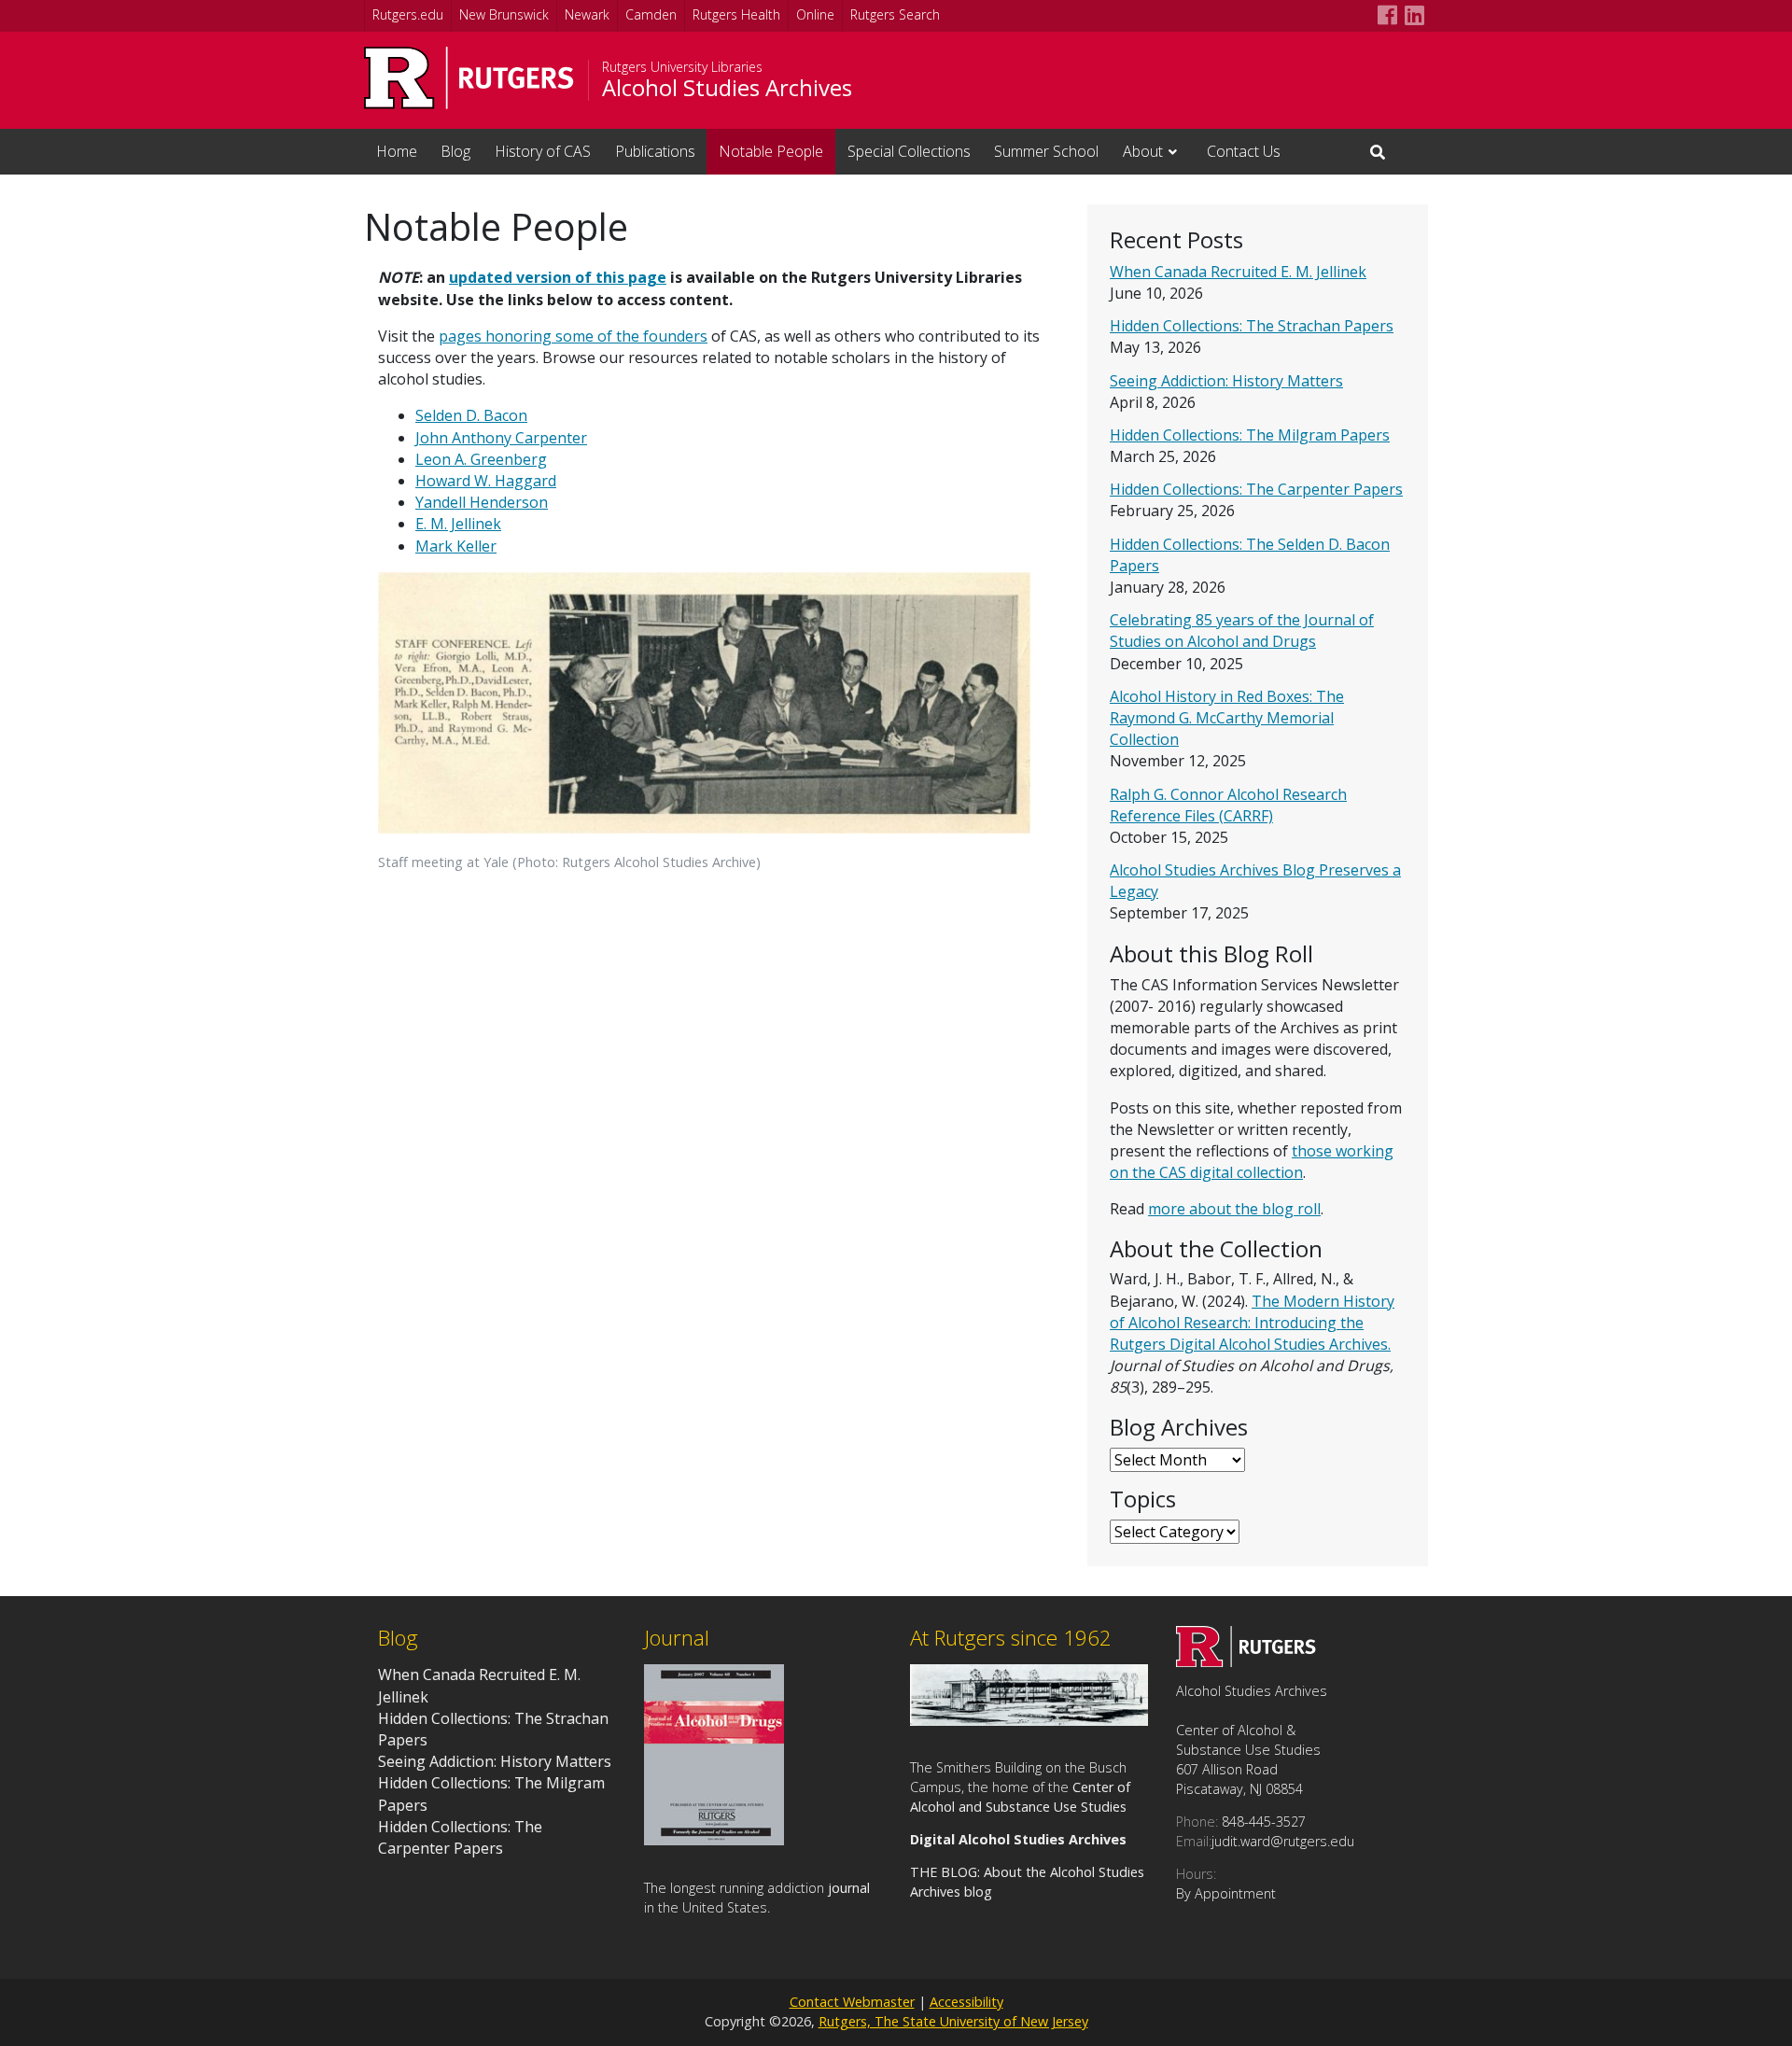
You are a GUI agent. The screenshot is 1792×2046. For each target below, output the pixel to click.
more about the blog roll (1234, 1209)
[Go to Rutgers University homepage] (469, 78)
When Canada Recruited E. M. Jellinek (1238, 272)
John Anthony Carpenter (501, 438)
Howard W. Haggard (486, 481)
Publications (655, 151)
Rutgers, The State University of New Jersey (953, 2021)
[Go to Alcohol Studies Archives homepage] (1246, 1661)
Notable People (771, 151)
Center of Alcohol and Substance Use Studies (1020, 1797)
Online (815, 14)
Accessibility (966, 2002)
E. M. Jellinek (458, 524)
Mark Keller (456, 546)
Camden (651, 14)
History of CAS (543, 151)
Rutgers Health (736, 14)
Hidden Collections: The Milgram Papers (1250, 435)
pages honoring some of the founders (573, 336)
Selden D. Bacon (471, 415)
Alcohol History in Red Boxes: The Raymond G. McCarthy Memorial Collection (1227, 718)
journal (849, 1888)
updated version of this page (558, 277)
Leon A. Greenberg (481, 459)
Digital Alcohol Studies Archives (1018, 1839)
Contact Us (1244, 151)
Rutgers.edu (408, 14)
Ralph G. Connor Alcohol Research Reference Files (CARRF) (1228, 805)
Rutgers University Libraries (682, 67)
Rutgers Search (895, 14)
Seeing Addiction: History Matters (1226, 381)
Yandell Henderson (482, 502)
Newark (587, 14)
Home (397, 151)
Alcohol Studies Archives (727, 88)
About (1143, 151)
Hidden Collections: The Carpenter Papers (1256, 489)
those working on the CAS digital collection (1252, 1162)
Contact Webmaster (852, 2002)
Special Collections (909, 151)
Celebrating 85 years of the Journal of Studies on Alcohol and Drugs (1242, 631)
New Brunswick (504, 14)
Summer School (1046, 151)
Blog (455, 151)
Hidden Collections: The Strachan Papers (1252, 326)
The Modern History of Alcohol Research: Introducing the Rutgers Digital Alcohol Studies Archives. (1252, 1323)
